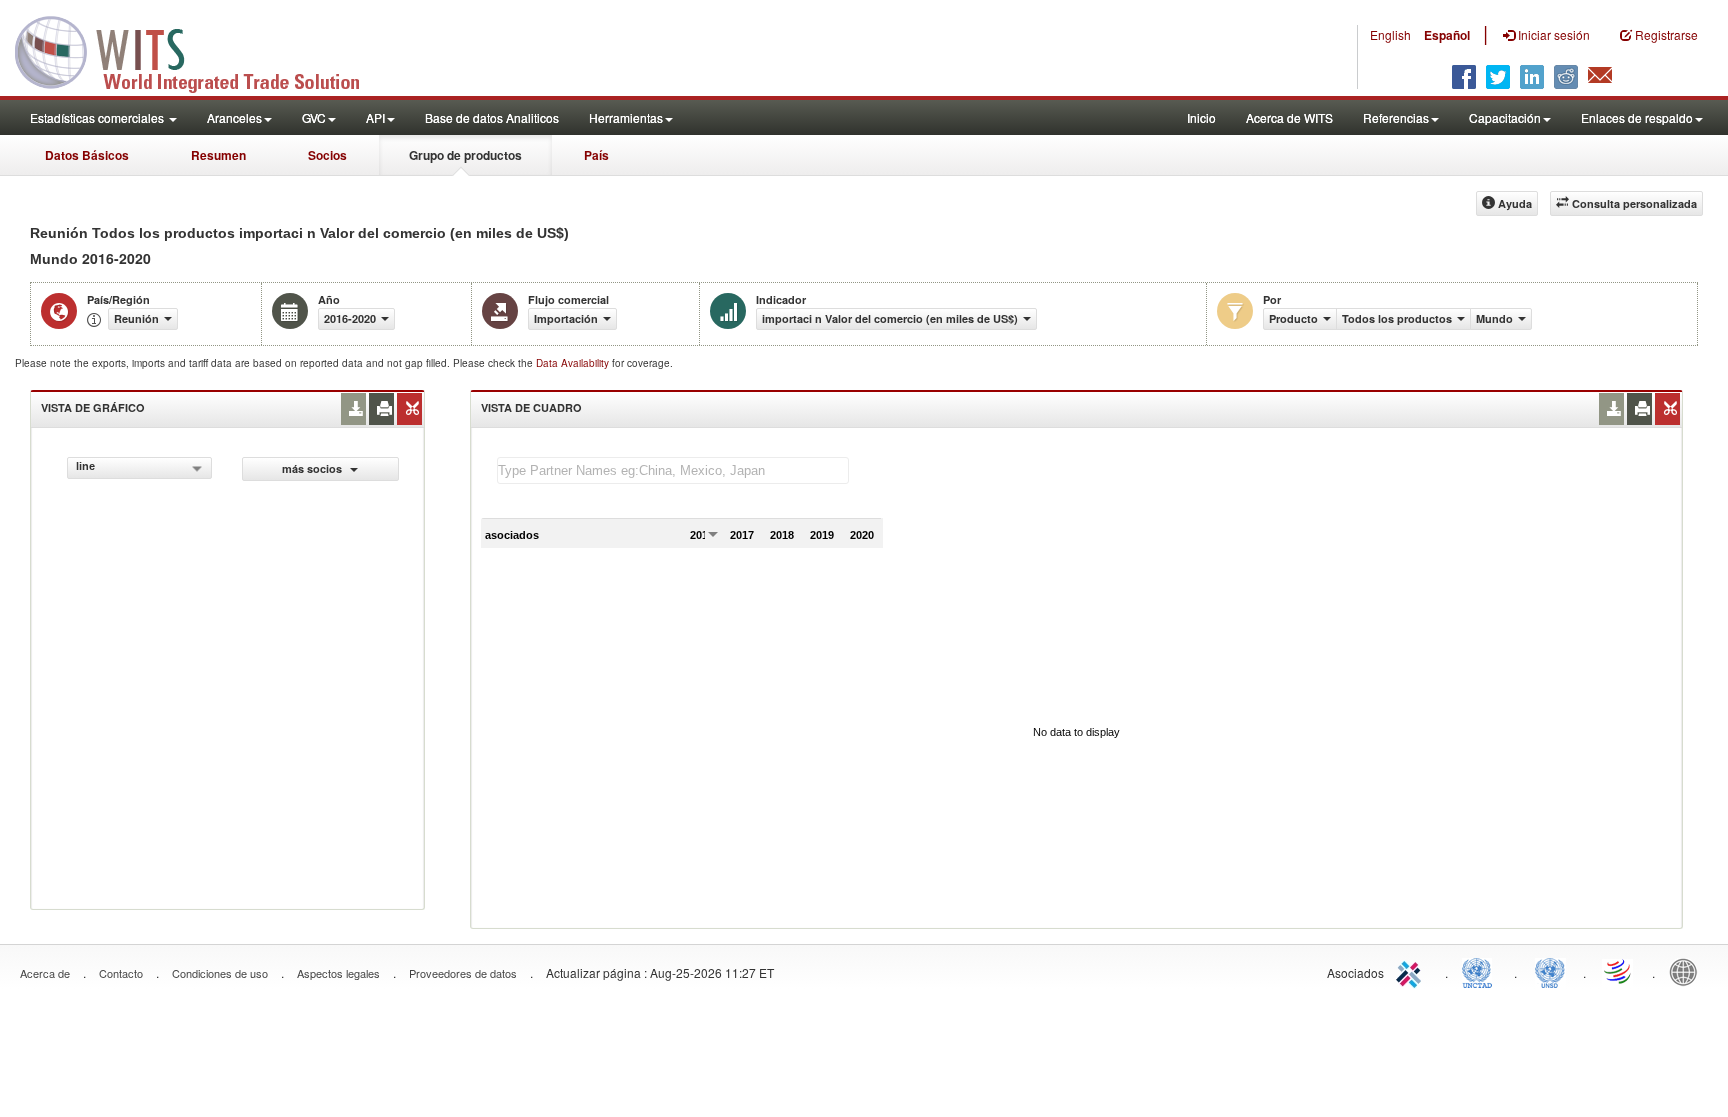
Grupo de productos (465, 155)
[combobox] (139, 468)
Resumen (218, 155)
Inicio (1201, 117)
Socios (327, 155)
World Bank (1688, 971)
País (596, 155)
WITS (200, 50)
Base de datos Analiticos (492, 117)
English (1390, 34)
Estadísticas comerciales (98, 117)
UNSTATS (1550, 971)
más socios (313, 468)
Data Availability (574, 363)
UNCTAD (1481, 971)
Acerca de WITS (1289, 117)
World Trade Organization (1619, 971)
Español (1447, 35)
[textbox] (673, 470)
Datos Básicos (87, 155)
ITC (1412, 971)
